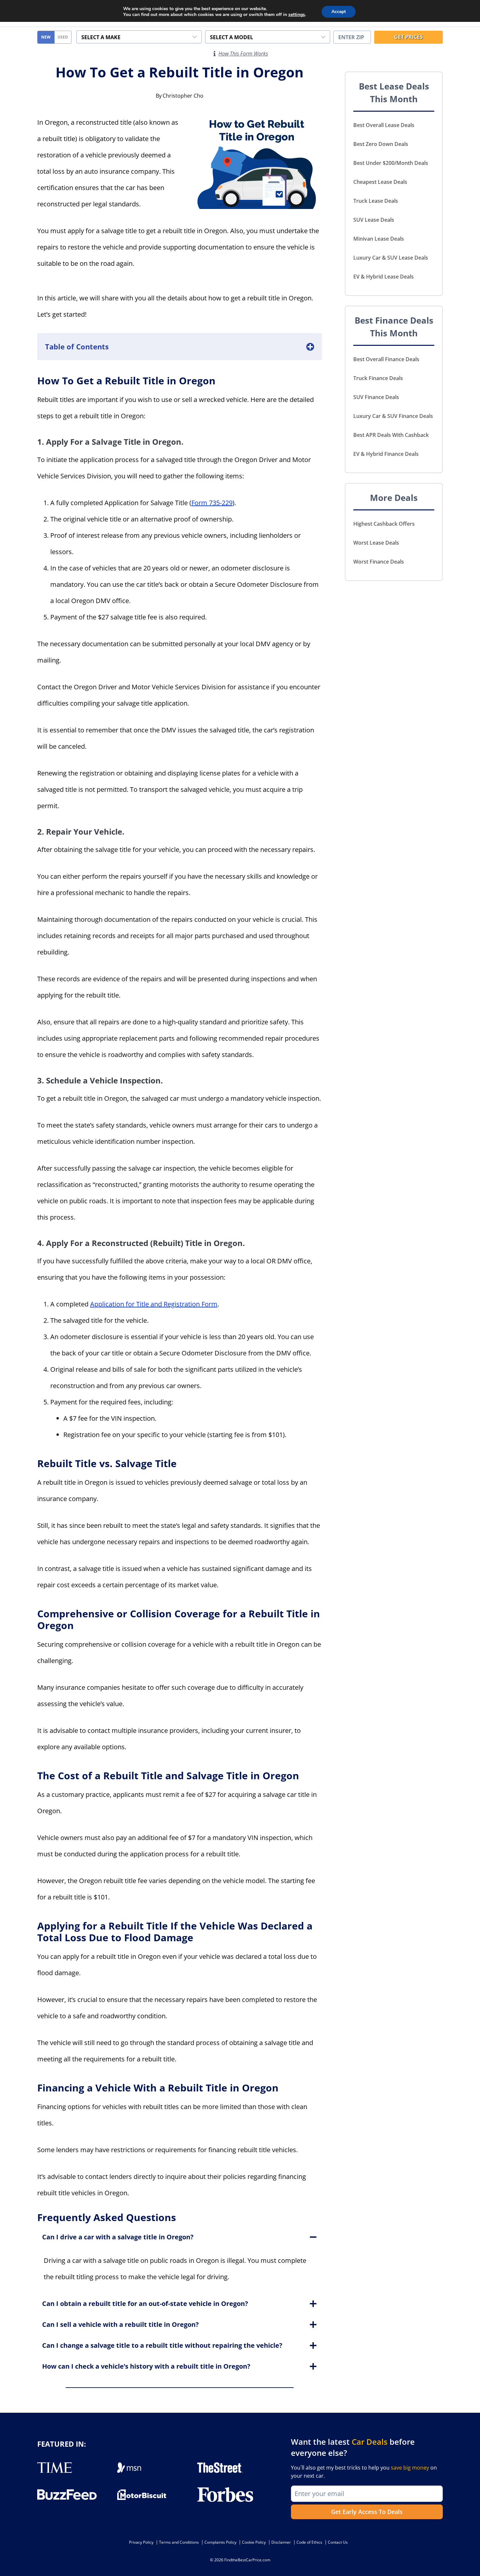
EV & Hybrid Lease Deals (384, 277)
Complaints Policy (220, 2542)
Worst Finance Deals (379, 562)
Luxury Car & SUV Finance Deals (393, 416)
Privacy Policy (141, 2542)
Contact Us (338, 2542)
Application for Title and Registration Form (154, 1304)
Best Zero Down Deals (381, 144)
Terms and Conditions (179, 2542)
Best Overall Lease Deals (384, 125)
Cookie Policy (254, 2542)
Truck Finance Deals (378, 378)
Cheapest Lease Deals (380, 182)
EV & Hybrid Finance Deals (386, 454)
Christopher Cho (183, 96)
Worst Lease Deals (376, 543)
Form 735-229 (212, 503)
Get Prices (408, 37)
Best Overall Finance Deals (386, 359)
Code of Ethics (309, 2542)
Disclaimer (281, 2542)
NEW (46, 37)
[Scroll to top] (470, 2556)
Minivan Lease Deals (379, 239)
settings (297, 15)
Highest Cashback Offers (384, 524)
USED (63, 37)
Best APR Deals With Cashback (391, 435)
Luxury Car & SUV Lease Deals (391, 258)
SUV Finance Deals (376, 397)
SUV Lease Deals (374, 220)
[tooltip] (215, 54)
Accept (339, 12)
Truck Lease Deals (376, 201)
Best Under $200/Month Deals (391, 163)
